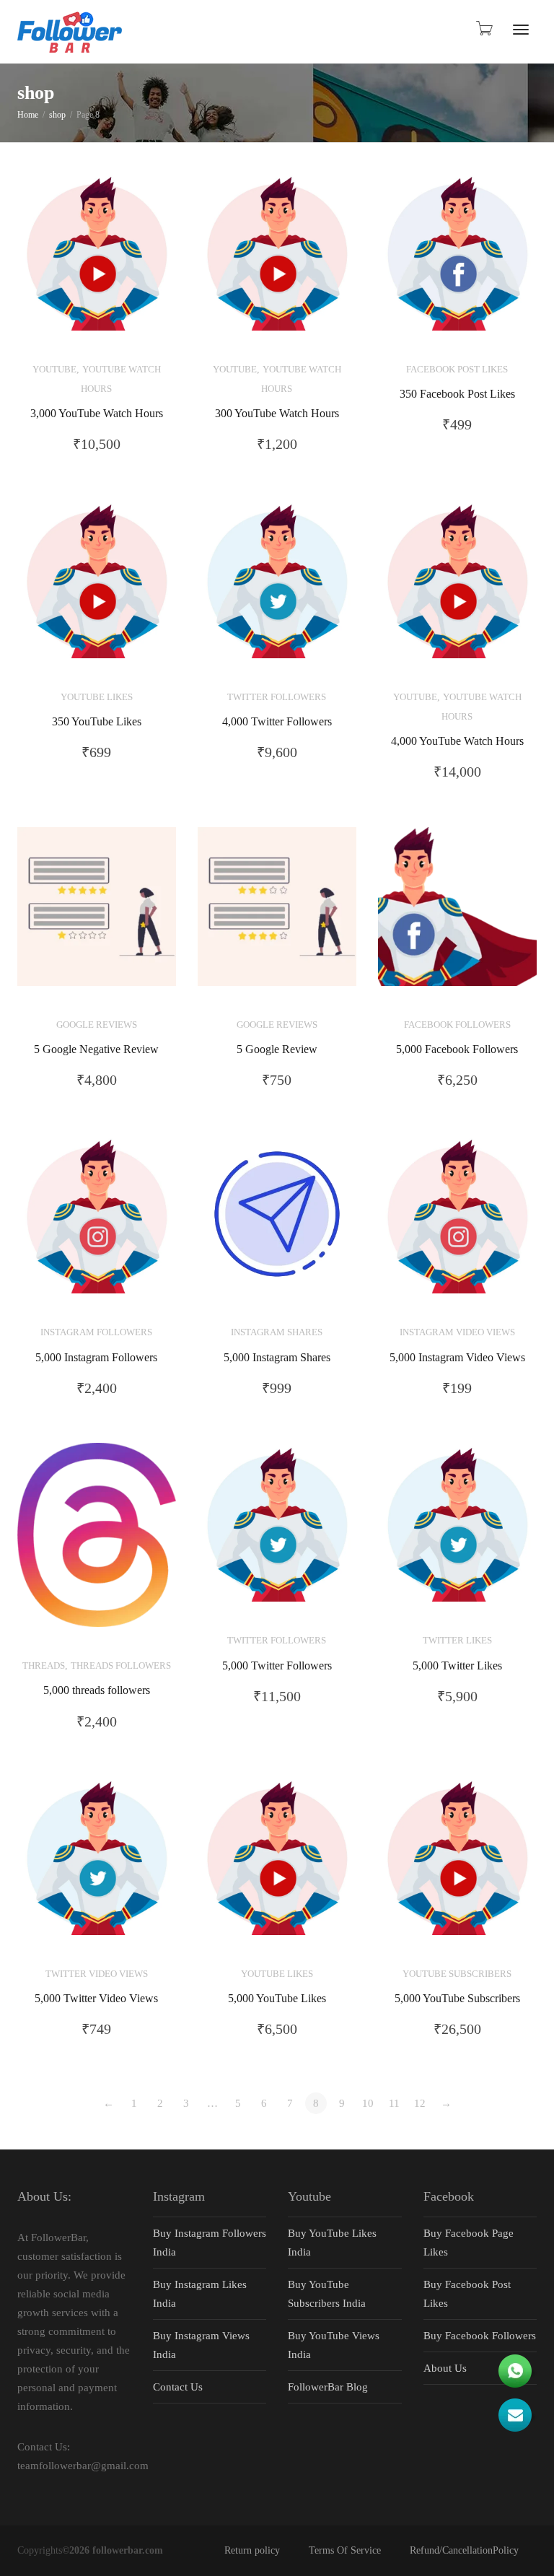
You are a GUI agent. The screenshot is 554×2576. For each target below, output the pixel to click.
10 (368, 2103)
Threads (44, 1666)
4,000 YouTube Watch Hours (457, 741)
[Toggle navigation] (521, 30)
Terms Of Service (345, 2550)
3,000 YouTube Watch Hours (97, 414)
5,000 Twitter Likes (457, 1666)
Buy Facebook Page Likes (469, 2243)
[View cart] (483, 28)
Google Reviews (97, 1025)
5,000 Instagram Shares (277, 1358)
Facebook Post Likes (457, 370)
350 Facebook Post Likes (457, 394)
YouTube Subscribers (457, 1974)
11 (394, 2103)
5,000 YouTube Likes (277, 1999)
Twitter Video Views (97, 1974)
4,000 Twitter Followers (277, 722)
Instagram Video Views (457, 1332)
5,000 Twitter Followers (277, 1666)
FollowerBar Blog (328, 2387)
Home (28, 115)
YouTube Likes (97, 697)
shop (57, 115)
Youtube (54, 370)
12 (420, 2103)
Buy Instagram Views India (201, 2345)
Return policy (252, 2550)
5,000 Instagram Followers (96, 1358)
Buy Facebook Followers (480, 2336)
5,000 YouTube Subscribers (457, 1999)
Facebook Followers (457, 1025)
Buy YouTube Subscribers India (327, 2294)
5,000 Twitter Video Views (96, 1999)
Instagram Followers (96, 1332)
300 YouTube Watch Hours (277, 414)
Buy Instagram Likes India (200, 2294)
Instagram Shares (277, 1332)
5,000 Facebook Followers (457, 1049)
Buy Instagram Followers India (210, 2243)
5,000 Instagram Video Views (457, 1358)
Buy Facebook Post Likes (467, 2294)
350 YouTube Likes (97, 722)
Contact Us (178, 2387)
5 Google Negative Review (96, 1049)
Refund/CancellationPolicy (464, 2550)
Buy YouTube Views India (334, 2345)
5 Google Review (277, 1049)
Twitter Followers (277, 697)
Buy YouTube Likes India (332, 2243)
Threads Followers (121, 1666)
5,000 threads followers (97, 1690)
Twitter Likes (457, 1641)
